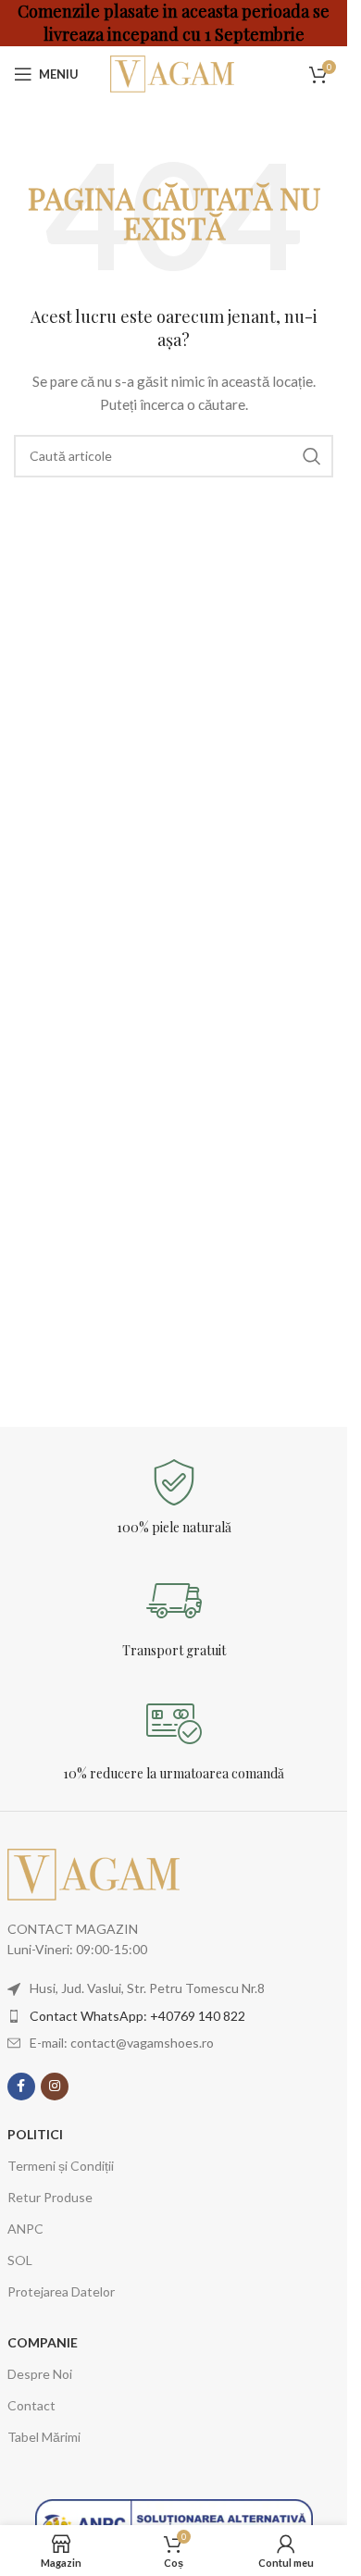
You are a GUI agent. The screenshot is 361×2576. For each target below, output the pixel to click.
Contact (31, 2405)
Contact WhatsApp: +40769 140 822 (137, 2016)
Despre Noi (40, 2374)
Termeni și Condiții (61, 2166)
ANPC (25, 2229)
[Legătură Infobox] (174, 1498)
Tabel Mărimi (44, 2437)
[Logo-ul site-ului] (174, 73)
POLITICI (35, 2134)
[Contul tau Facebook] (21, 2087)
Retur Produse (50, 2197)
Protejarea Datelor (61, 2291)
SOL (20, 2260)
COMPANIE (43, 2342)
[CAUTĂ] (312, 456)
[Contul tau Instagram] (55, 2087)
